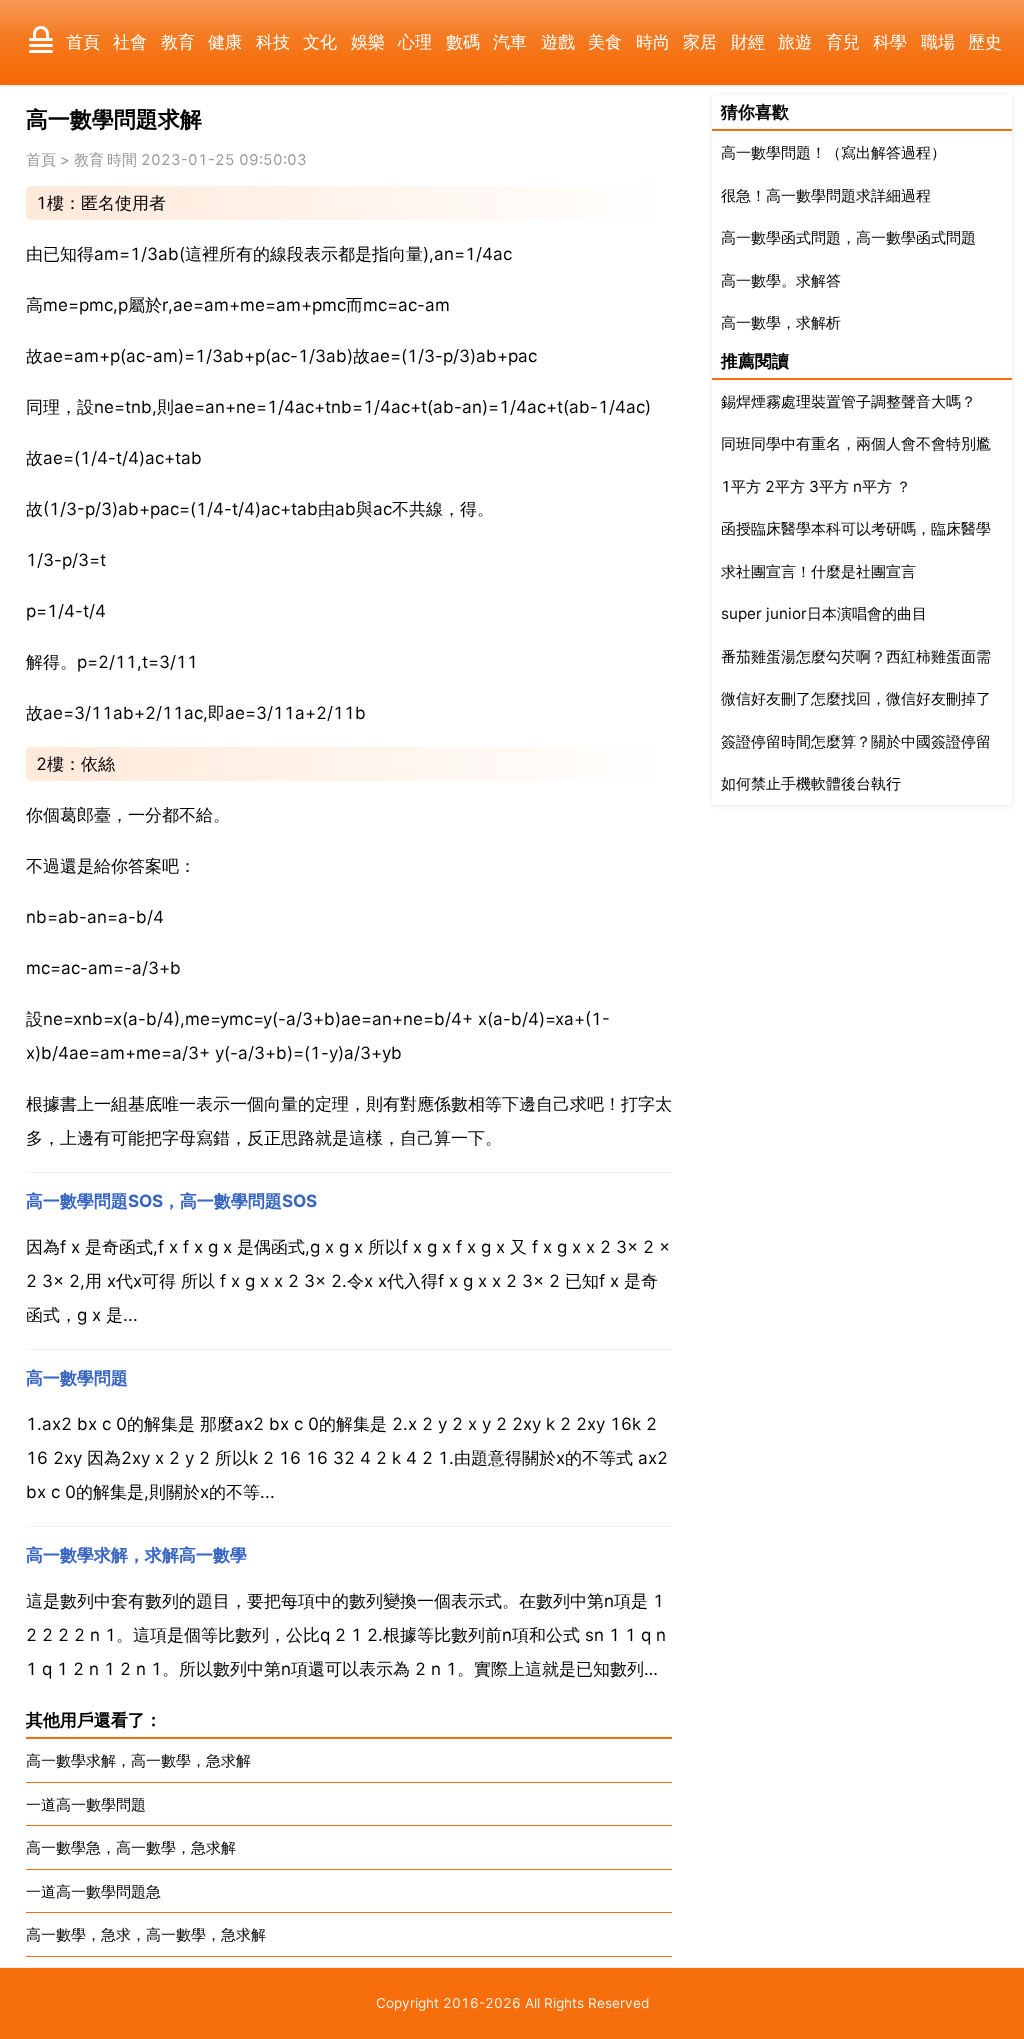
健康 (225, 42)
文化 (320, 42)
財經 (748, 42)
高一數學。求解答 (781, 280)
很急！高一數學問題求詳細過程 (826, 195)
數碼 (463, 42)
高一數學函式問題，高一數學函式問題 (848, 237)
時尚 (653, 42)
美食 (605, 42)
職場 (938, 42)
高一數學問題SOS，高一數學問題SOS (171, 1201)
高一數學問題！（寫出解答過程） (833, 152)
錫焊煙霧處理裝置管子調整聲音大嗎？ (848, 401)
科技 (273, 42)
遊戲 (558, 42)
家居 (700, 42)
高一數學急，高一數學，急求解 (131, 1847)
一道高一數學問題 (86, 1804)
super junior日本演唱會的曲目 (824, 613)
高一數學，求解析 (781, 322)
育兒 (843, 42)
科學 (890, 42)
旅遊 (795, 42)
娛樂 (368, 42)
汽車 (510, 42)
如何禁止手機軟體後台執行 (811, 783)
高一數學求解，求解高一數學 (136, 1555)
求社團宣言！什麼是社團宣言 (818, 571)
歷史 (985, 42)
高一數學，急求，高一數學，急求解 (146, 1934)
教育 (178, 42)
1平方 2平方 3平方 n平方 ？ (816, 486)
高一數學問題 (77, 1378)
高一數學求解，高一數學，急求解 (138, 1760)
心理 (415, 42)
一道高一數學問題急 (93, 1891)
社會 (130, 42)
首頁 (83, 42)
